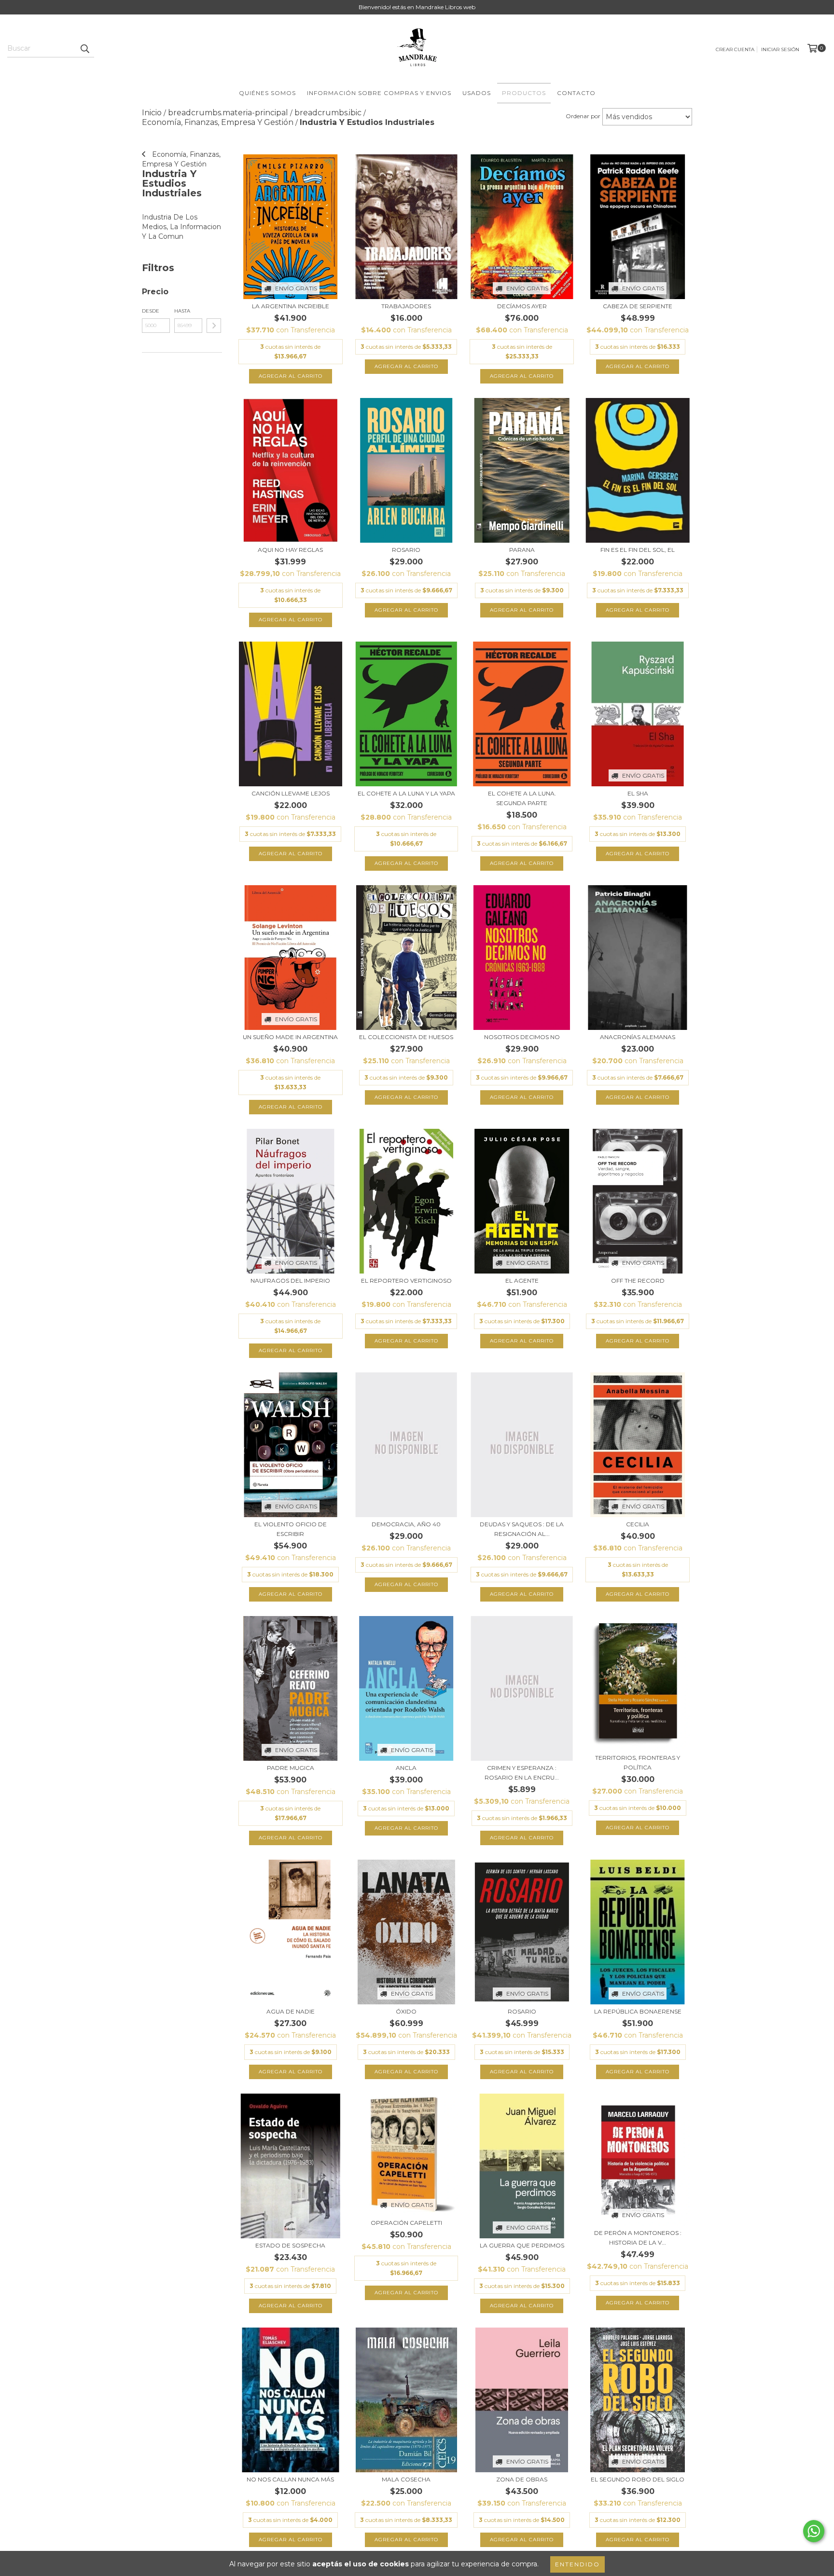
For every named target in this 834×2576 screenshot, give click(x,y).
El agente (522, 1281)
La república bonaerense (638, 2011)
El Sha (638, 793)
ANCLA (406, 1768)
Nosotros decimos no (522, 1037)
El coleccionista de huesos (406, 1037)
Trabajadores (406, 306)
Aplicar (214, 326)
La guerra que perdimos (522, 2245)
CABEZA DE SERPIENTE (638, 306)
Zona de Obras (522, 2479)
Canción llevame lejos (291, 793)
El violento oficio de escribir (291, 1529)
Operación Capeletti (406, 2223)
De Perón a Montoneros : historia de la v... (638, 2238)
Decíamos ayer (522, 306)
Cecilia (638, 1524)
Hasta (182, 311)
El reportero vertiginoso (406, 1281)
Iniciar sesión (780, 49)
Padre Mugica (291, 1768)
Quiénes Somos (267, 93)
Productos (524, 93)
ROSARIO (522, 2011)
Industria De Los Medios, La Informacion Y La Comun (181, 227)
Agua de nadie (291, 2011)
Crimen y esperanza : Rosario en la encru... (522, 1773)
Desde (151, 311)
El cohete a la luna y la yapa (406, 793)
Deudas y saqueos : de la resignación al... (522, 1529)
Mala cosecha (406, 2479)
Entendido (577, 2564)
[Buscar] (84, 49)
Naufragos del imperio (290, 1281)
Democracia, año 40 (406, 1524)
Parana (522, 550)
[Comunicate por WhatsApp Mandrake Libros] (814, 2531)
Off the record (638, 1281)
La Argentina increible (291, 306)
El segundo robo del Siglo (638, 2479)
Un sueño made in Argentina (290, 1037)
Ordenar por (583, 116)
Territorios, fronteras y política (638, 1762)
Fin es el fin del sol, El (638, 550)
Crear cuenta (735, 49)
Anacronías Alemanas (638, 1037)
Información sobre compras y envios (379, 93)
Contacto (576, 93)
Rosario (406, 550)
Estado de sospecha (290, 2245)
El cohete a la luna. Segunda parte (522, 798)
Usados (477, 93)
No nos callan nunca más (290, 2479)
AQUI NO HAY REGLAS (290, 550)
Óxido (406, 2011)
